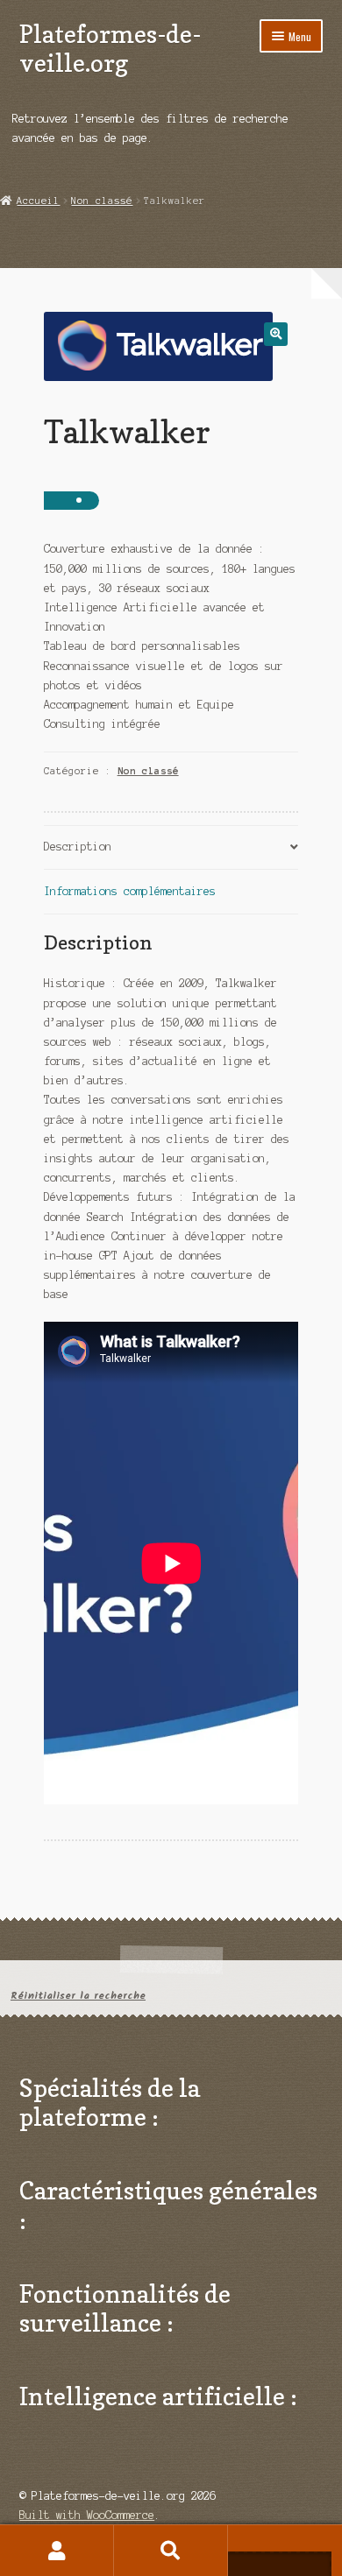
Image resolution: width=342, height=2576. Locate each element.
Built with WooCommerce (87, 2515)
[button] (276, 334)
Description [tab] (78, 847)
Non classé (102, 201)
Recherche (171, 2551)
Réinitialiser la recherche (78, 1996)
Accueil (38, 201)
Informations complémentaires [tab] (130, 891)
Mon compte (57, 2551)
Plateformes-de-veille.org (110, 48)
